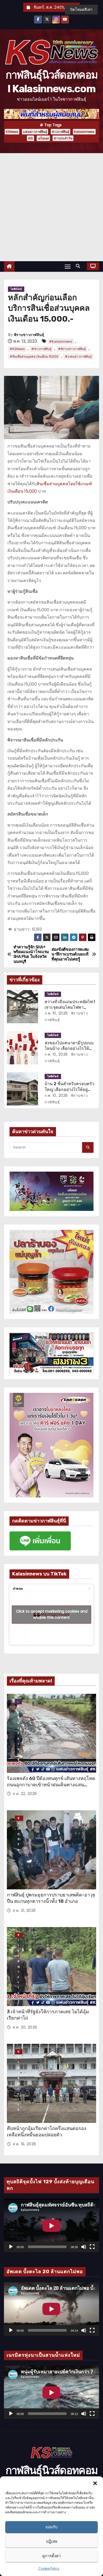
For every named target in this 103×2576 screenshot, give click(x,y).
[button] (95, 2483)
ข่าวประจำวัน (63, 138)
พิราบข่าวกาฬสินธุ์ (29, 335)
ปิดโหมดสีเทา (81, 9)
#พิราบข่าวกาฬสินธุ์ (72, 349)
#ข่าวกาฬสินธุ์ (41, 349)
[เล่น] (11, 2247)
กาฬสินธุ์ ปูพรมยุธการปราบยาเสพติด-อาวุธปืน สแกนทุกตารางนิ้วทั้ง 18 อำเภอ (51, 1898)
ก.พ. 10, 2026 (56, 1013)
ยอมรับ (51, 2527)
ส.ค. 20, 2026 (25, 2027)
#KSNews (17, 349)
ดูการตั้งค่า (51, 2556)
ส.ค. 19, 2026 (24, 2144)
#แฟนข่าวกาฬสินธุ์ (78, 356)
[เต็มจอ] (92, 2247)
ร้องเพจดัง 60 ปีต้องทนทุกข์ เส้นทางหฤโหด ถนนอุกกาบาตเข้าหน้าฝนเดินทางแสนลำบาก (51, 1785)
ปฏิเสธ (52, 2541)
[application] (51, 2226)
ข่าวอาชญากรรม (19, 1935)
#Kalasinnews (61, 341)
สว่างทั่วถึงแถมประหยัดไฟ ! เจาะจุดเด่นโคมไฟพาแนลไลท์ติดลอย (70, 1007)
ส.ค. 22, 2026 (25, 1794)
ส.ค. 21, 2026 (24, 1910)
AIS (31, 138)
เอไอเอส (43, 138)
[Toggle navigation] (68, 266)
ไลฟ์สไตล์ (16, 289)
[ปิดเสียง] (84, 2247)
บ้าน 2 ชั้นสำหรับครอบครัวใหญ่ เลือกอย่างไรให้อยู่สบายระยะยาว (69, 1089)
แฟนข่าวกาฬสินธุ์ (35, 132)
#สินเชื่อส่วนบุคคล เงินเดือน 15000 (34, 356)
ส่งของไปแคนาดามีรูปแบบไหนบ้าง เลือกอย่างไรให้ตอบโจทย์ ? (69, 1049)
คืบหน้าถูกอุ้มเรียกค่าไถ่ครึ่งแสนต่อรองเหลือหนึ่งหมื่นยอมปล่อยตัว (47, 2132)
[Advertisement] (51, 207)
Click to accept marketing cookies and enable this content (52, 1614)
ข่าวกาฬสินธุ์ (60, 132)
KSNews (12, 132)
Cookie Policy (49, 2568)
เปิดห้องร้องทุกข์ (18, 1702)
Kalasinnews (84, 132)
